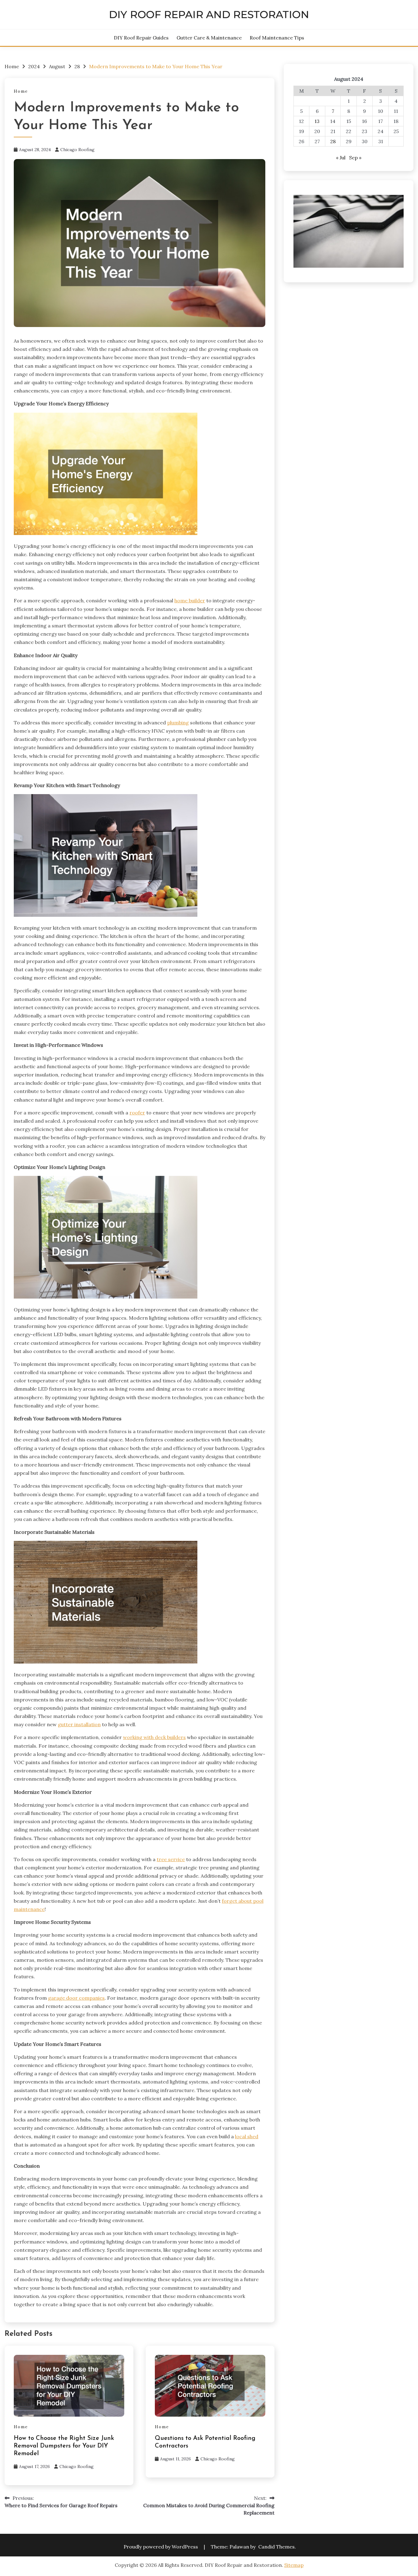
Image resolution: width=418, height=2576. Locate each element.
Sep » (355, 158)
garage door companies (76, 1998)
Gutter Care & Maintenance (209, 38)
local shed (247, 2136)
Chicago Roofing (77, 150)
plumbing (178, 723)
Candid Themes (276, 2547)
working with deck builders (154, 1737)
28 (333, 141)
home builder (190, 600)
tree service (171, 1859)
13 (317, 121)
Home (21, 91)
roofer (137, 1113)
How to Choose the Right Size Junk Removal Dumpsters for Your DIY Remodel (64, 2446)
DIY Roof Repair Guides (141, 38)
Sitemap (294, 2565)
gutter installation (79, 1724)
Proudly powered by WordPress (161, 2547)
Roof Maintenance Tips (277, 38)
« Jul (341, 158)
